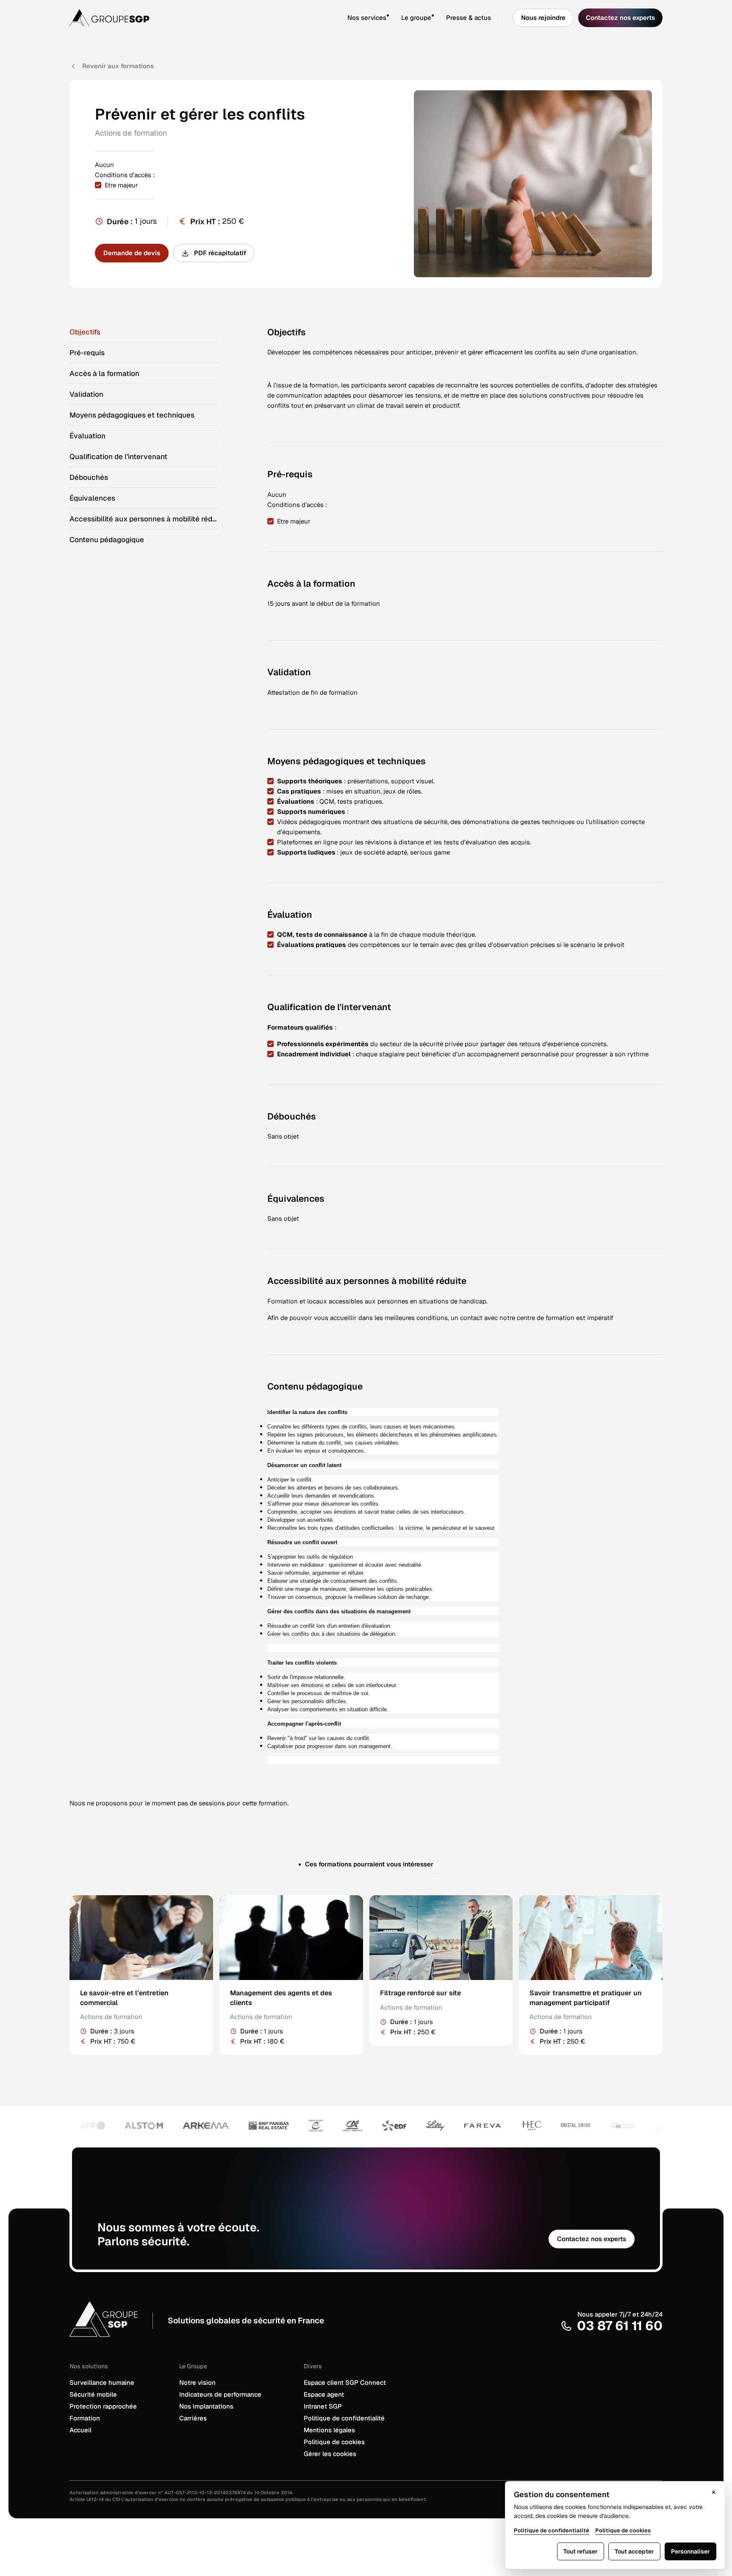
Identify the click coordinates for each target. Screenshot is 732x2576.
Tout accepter (634, 2551)
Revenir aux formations (118, 66)
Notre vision (197, 2382)
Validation (86, 394)
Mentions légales (329, 2430)
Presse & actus (469, 18)
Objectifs (85, 332)
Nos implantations (206, 2406)
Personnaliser (690, 2551)
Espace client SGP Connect (345, 2382)
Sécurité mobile (93, 2394)
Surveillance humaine (102, 2382)
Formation (85, 2418)
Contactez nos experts (620, 18)
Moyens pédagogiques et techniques (132, 415)
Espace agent (324, 2394)
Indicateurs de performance (220, 2394)
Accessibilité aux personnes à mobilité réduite (144, 519)
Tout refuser (581, 2551)
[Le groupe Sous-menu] (439, 18)
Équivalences (92, 498)
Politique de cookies (334, 2442)
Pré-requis (87, 353)
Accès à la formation (104, 373)
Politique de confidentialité (344, 2418)
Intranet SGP (323, 2406)
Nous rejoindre (543, 18)
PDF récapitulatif (220, 253)
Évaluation (87, 436)
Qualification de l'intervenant (118, 457)
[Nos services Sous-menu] (394, 18)
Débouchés (89, 477)
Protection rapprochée (103, 2406)
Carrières (193, 2418)
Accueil (80, 2430)
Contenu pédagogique (107, 540)
